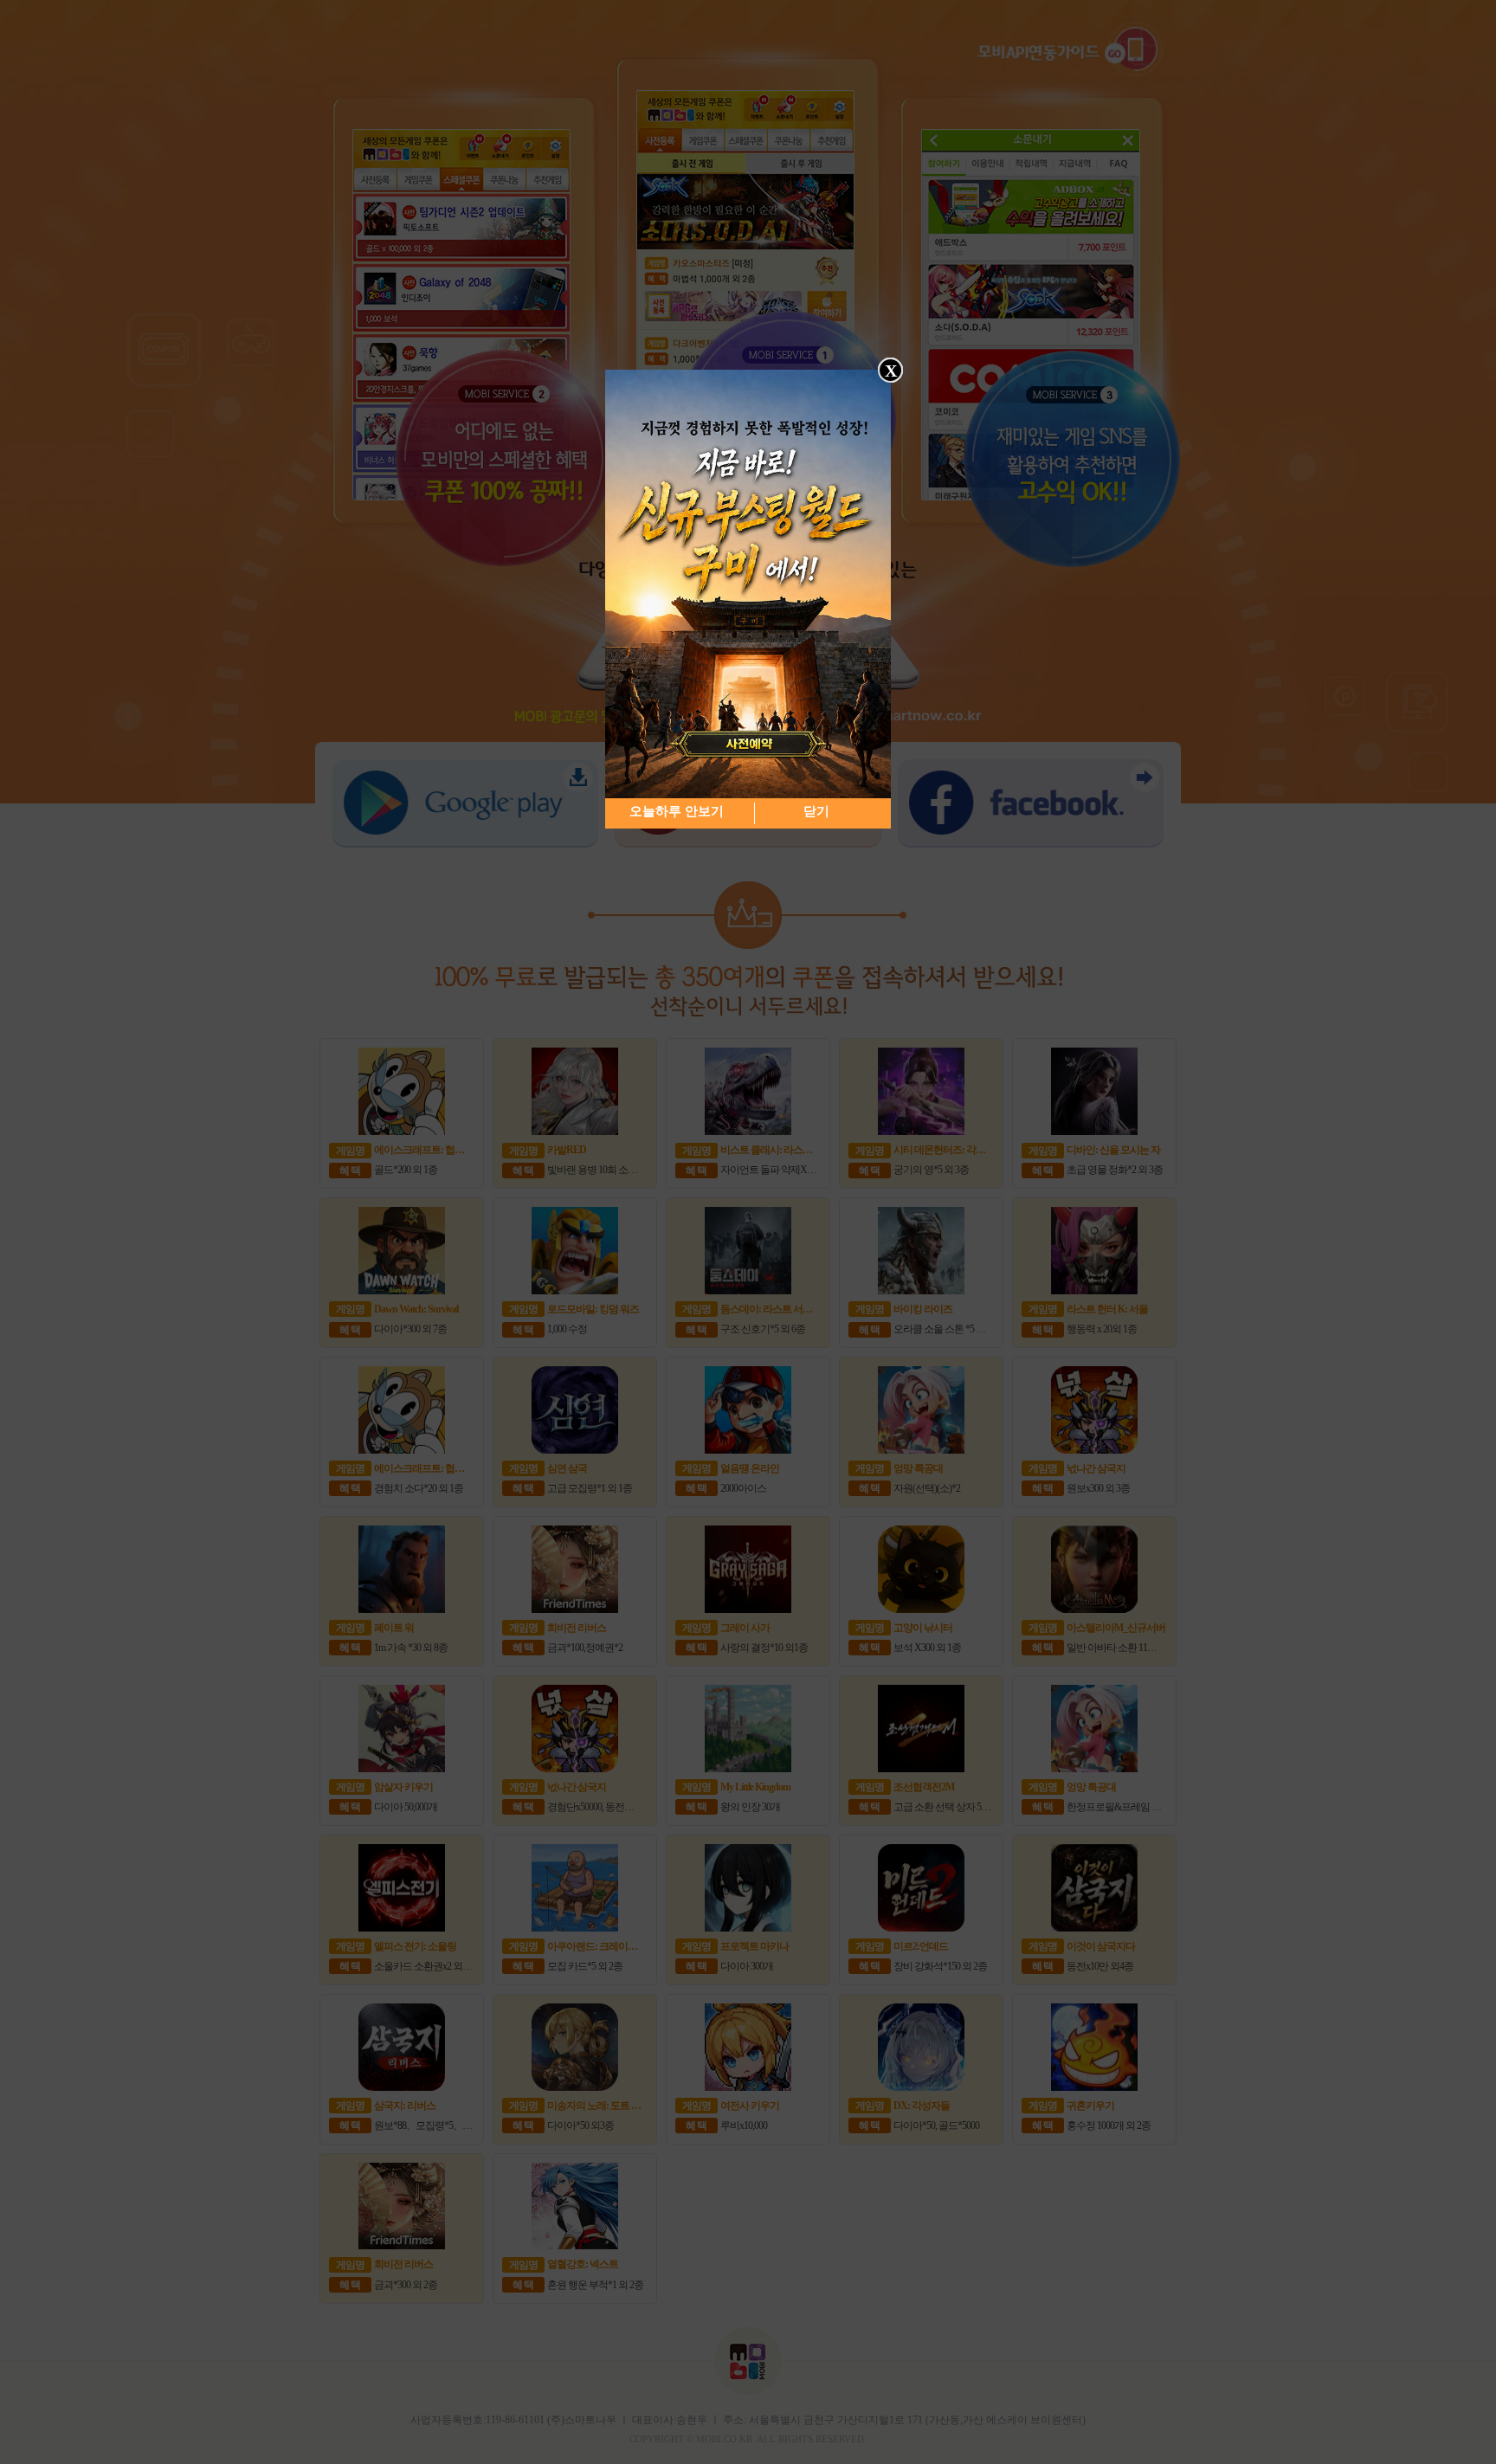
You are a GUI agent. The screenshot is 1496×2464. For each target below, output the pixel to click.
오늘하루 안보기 (677, 811)
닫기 (816, 811)
